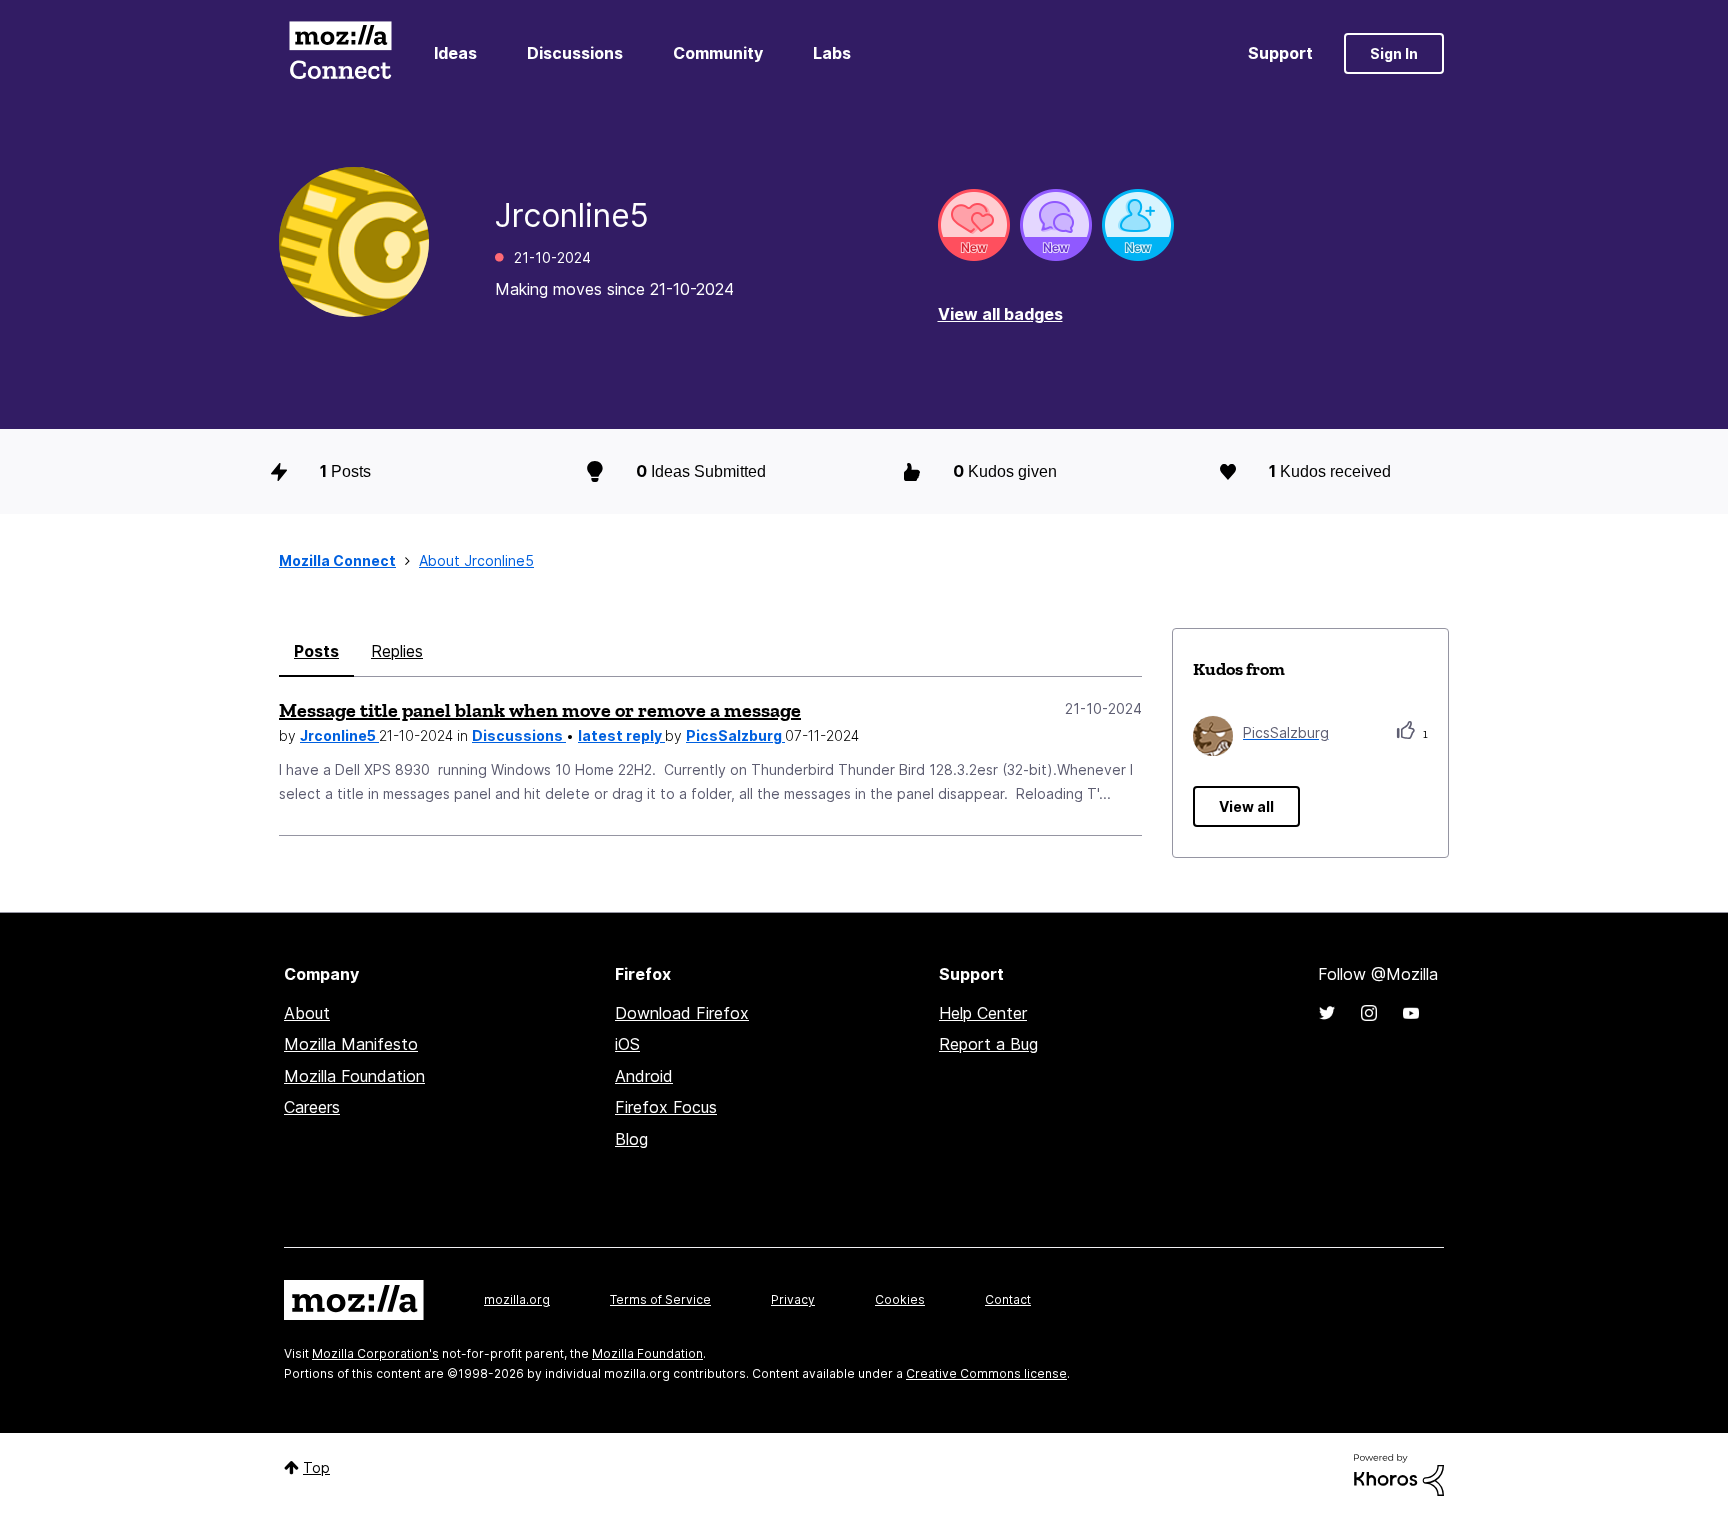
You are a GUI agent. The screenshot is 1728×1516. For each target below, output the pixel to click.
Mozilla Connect (340, 53)
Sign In (1394, 53)
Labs (832, 53)
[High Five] (974, 225)
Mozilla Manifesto (351, 1044)
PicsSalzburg (735, 735)
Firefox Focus (666, 1107)
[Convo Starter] (1056, 225)
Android (644, 1076)
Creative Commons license (986, 1373)
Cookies (900, 1299)
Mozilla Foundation (354, 1076)
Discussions (575, 53)
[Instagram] (1369, 1013)
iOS (627, 1044)
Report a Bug (988, 1044)
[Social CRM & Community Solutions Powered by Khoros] (1399, 1473)
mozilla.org (517, 1299)
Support (1280, 53)
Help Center (983, 1013)
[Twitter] (1327, 1013)
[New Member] (1138, 225)
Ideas (455, 53)
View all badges (1000, 314)
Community (718, 53)
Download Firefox (682, 1013)
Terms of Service (660, 1299)
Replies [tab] (397, 651)
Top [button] (316, 1467)
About (307, 1013)
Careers (312, 1107)
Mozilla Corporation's (375, 1353)
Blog (631, 1139)
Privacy (793, 1299)
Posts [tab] (316, 651)
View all (1246, 806)
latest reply (621, 735)
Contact (1008, 1299)
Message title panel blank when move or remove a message (540, 710)
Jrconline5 (339, 735)
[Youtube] (1411, 1013)
